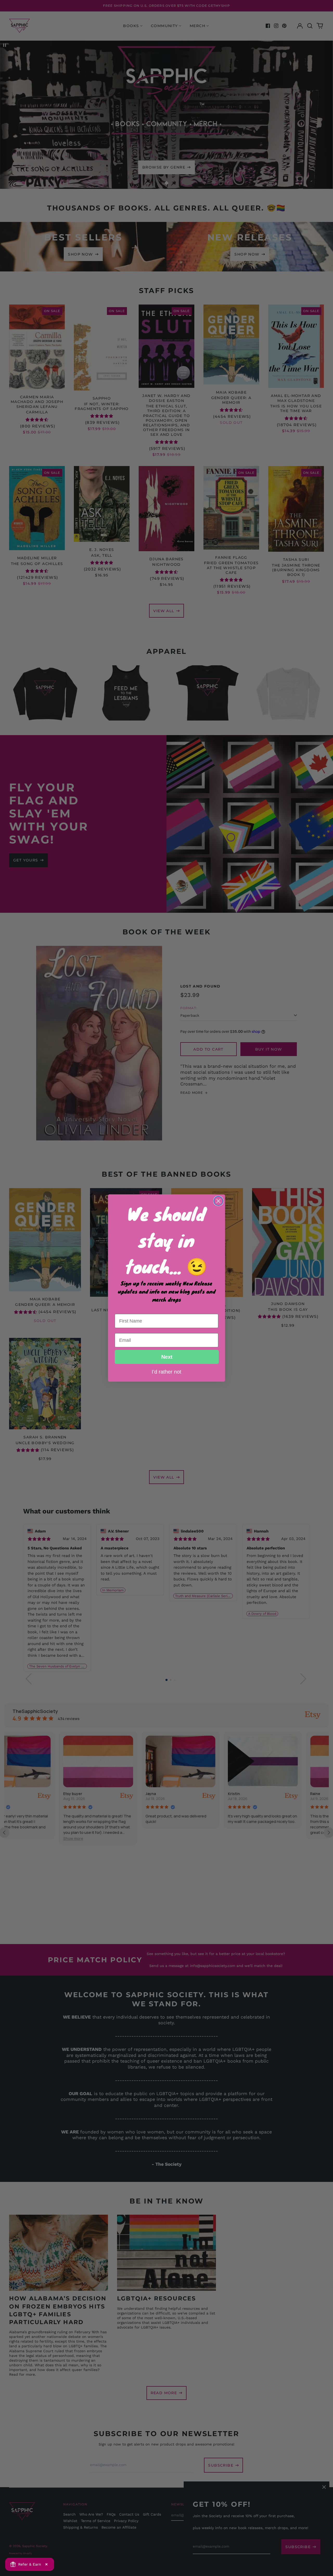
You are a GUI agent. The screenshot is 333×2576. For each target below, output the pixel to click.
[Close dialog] (218, 1201)
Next (167, 1357)
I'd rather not (166, 1371)
